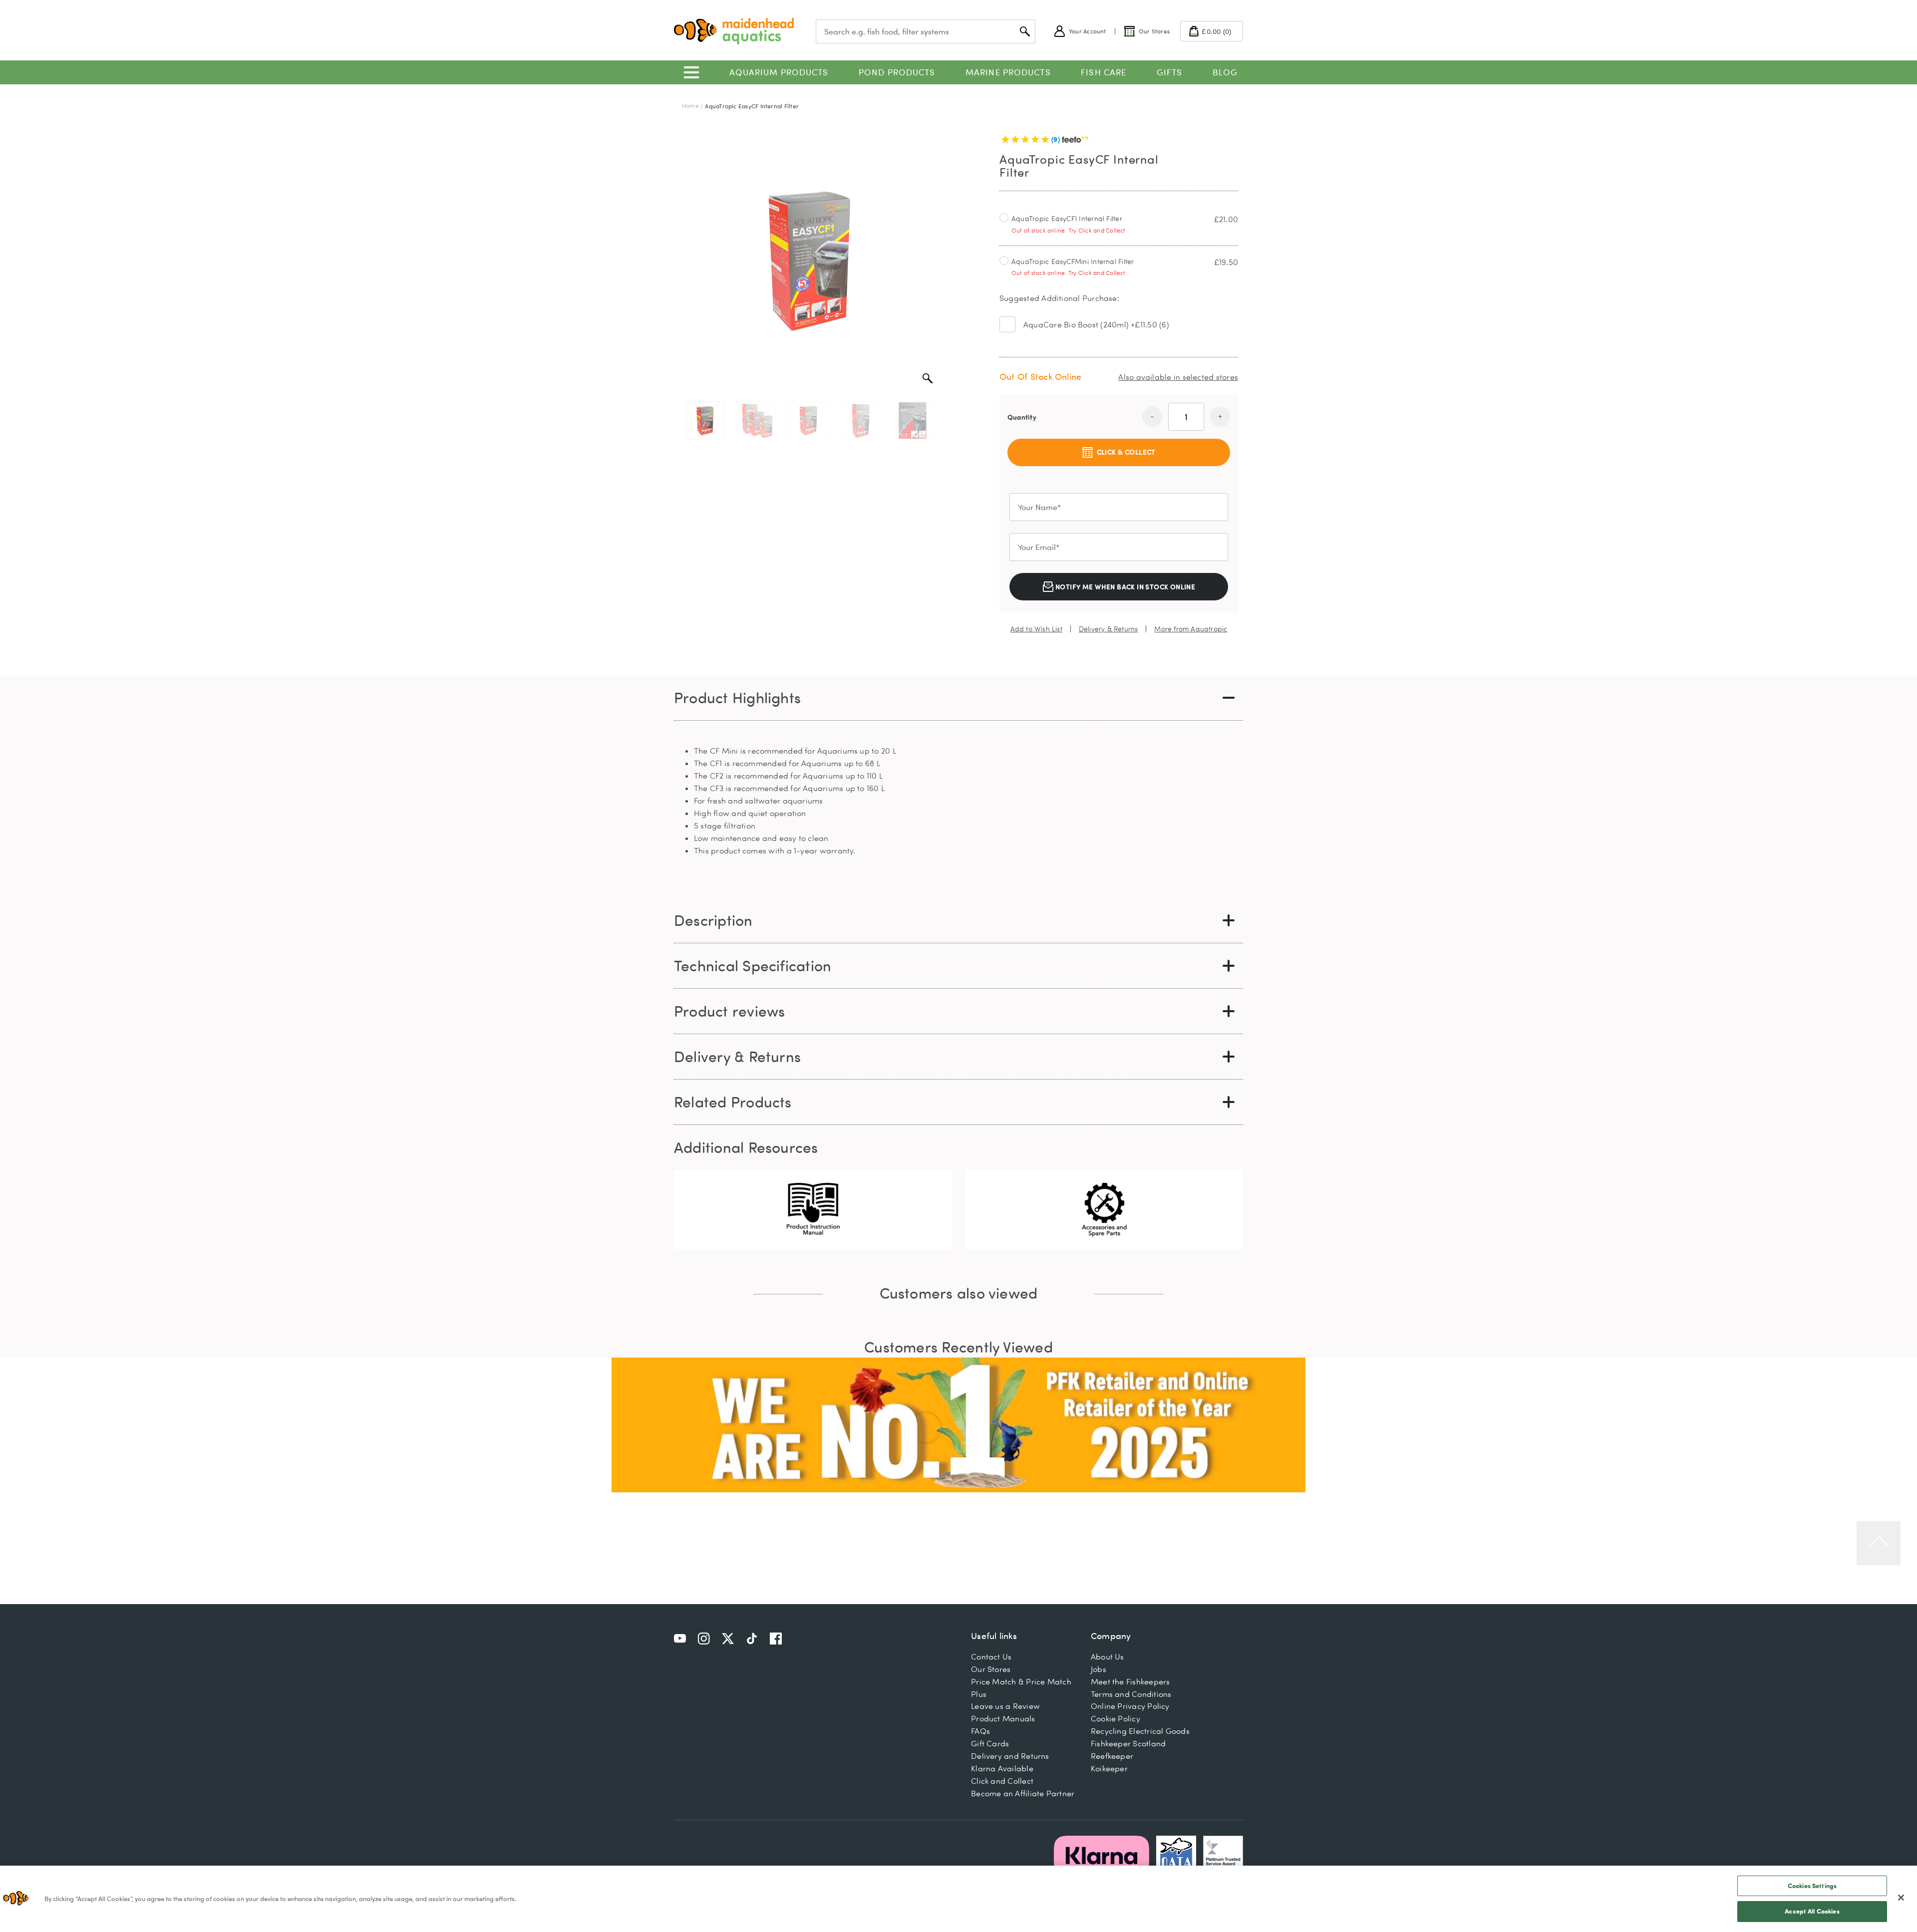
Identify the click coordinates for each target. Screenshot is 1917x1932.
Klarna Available (1002, 1768)
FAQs (980, 1731)
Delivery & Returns (1109, 629)
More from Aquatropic (1191, 629)
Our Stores (991, 1669)
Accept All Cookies (1812, 1911)
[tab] (958, 698)
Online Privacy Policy (1130, 1706)
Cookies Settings (1812, 1886)
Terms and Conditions (1131, 1694)
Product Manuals (1003, 1718)
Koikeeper (1109, 1768)
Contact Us (991, 1656)
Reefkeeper (1112, 1756)
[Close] (1901, 1898)
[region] (958, 1899)
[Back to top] (1879, 1543)
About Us (1108, 1656)
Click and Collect (1002, 1781)
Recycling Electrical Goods (1140, 1731)
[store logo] (734, 31)
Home (690, 106)
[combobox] (926, 31)
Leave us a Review (1005, 1706)
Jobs (1099, 1669)
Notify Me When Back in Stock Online (1125, 587)
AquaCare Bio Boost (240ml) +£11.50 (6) (1096, 324)
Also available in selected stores (1178, 377)
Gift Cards (990, 1743)
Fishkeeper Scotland (1128, 1743)
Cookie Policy (1116, 1718)
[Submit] (1025, 31)
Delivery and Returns (1010, 1756)
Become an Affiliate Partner (1023, 1793)
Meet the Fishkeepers (1130, 1681)
